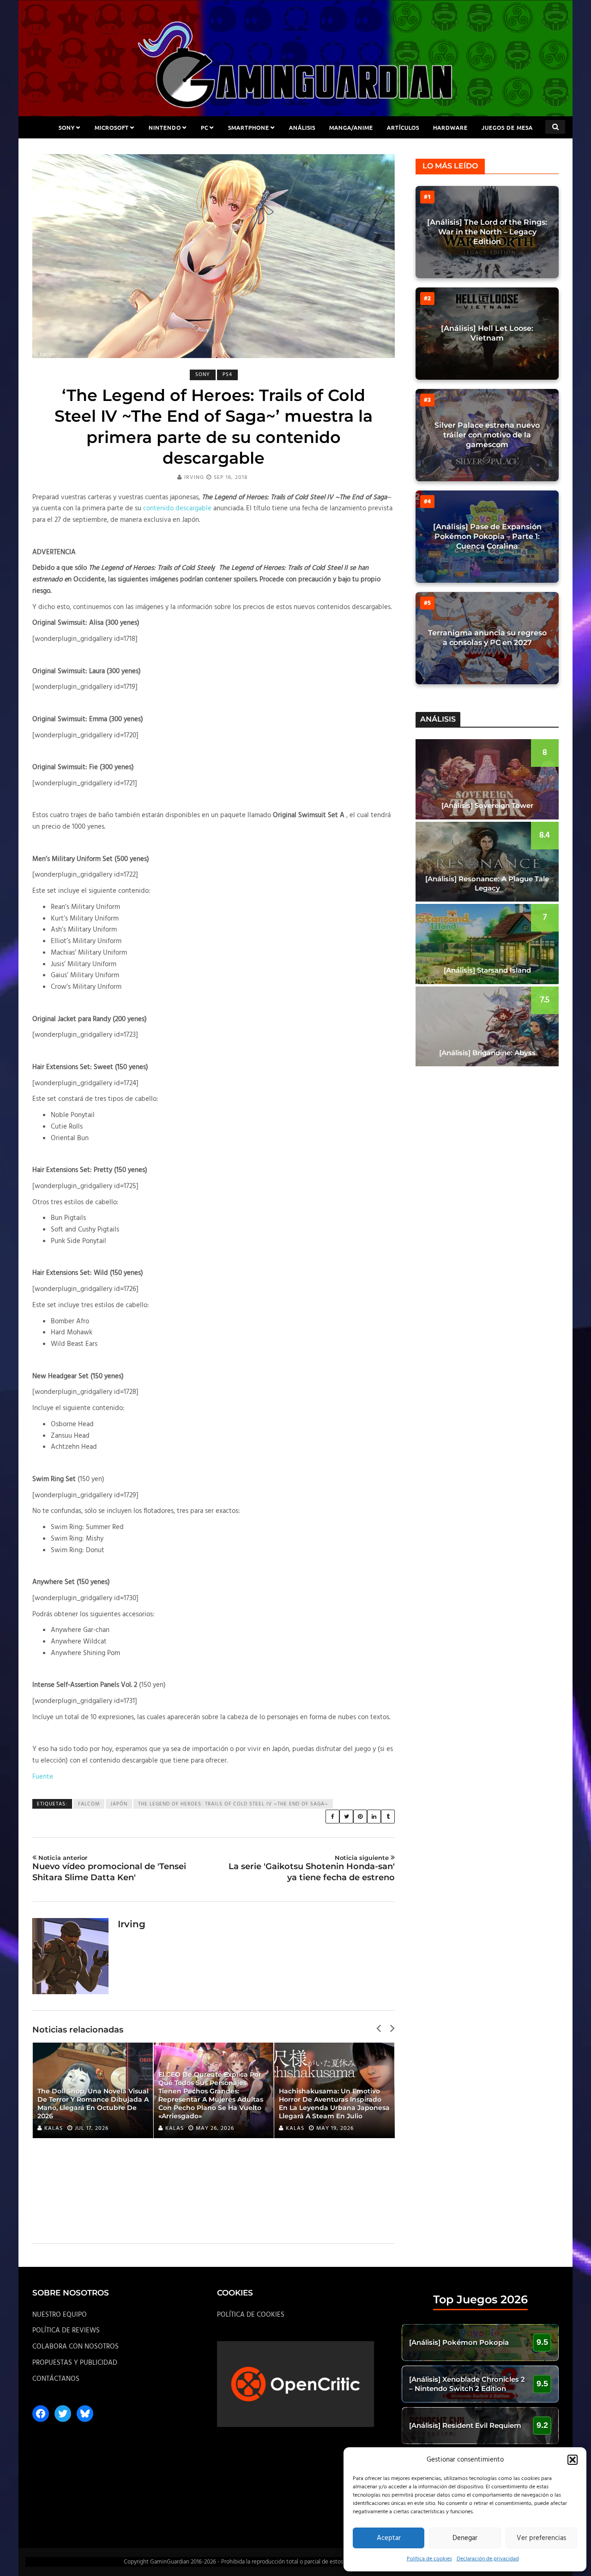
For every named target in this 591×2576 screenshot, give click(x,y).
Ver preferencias (541, 2538)
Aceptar (389, 2538)
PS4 (227, 375)
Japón (119, 1804)
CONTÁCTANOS (56, 2379)
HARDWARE (450, 127)
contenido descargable (177, 508)
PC (205, 127)
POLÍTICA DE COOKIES (251, 2315)
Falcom (89, 1804)
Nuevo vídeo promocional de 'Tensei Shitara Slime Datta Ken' (109, 1868)
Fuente (43, 1777)
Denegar (465, 2538)
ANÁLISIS (302, 127)
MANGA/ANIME (351, 127)
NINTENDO (165, 127)
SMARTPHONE (249, 127)
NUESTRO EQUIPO (60, 2315)
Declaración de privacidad (488, 2559)
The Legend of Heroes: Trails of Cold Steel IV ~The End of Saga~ (233, 1804)
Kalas (54, 2128)
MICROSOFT (112, 127)
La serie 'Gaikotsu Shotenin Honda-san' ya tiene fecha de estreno (312, 1868)
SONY (67, 127)
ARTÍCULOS (403, 127)
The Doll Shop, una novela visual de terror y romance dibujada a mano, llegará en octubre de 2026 (93, 2104)
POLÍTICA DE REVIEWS (66, 2331)
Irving (194, 478)
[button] (573, 2460)
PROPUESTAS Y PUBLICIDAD (75, 2363)
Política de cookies (429, 2559)
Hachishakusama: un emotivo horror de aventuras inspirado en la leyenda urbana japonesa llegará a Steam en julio (334, 2104)
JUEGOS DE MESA (507, 127)
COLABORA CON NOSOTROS (75, 2347)
